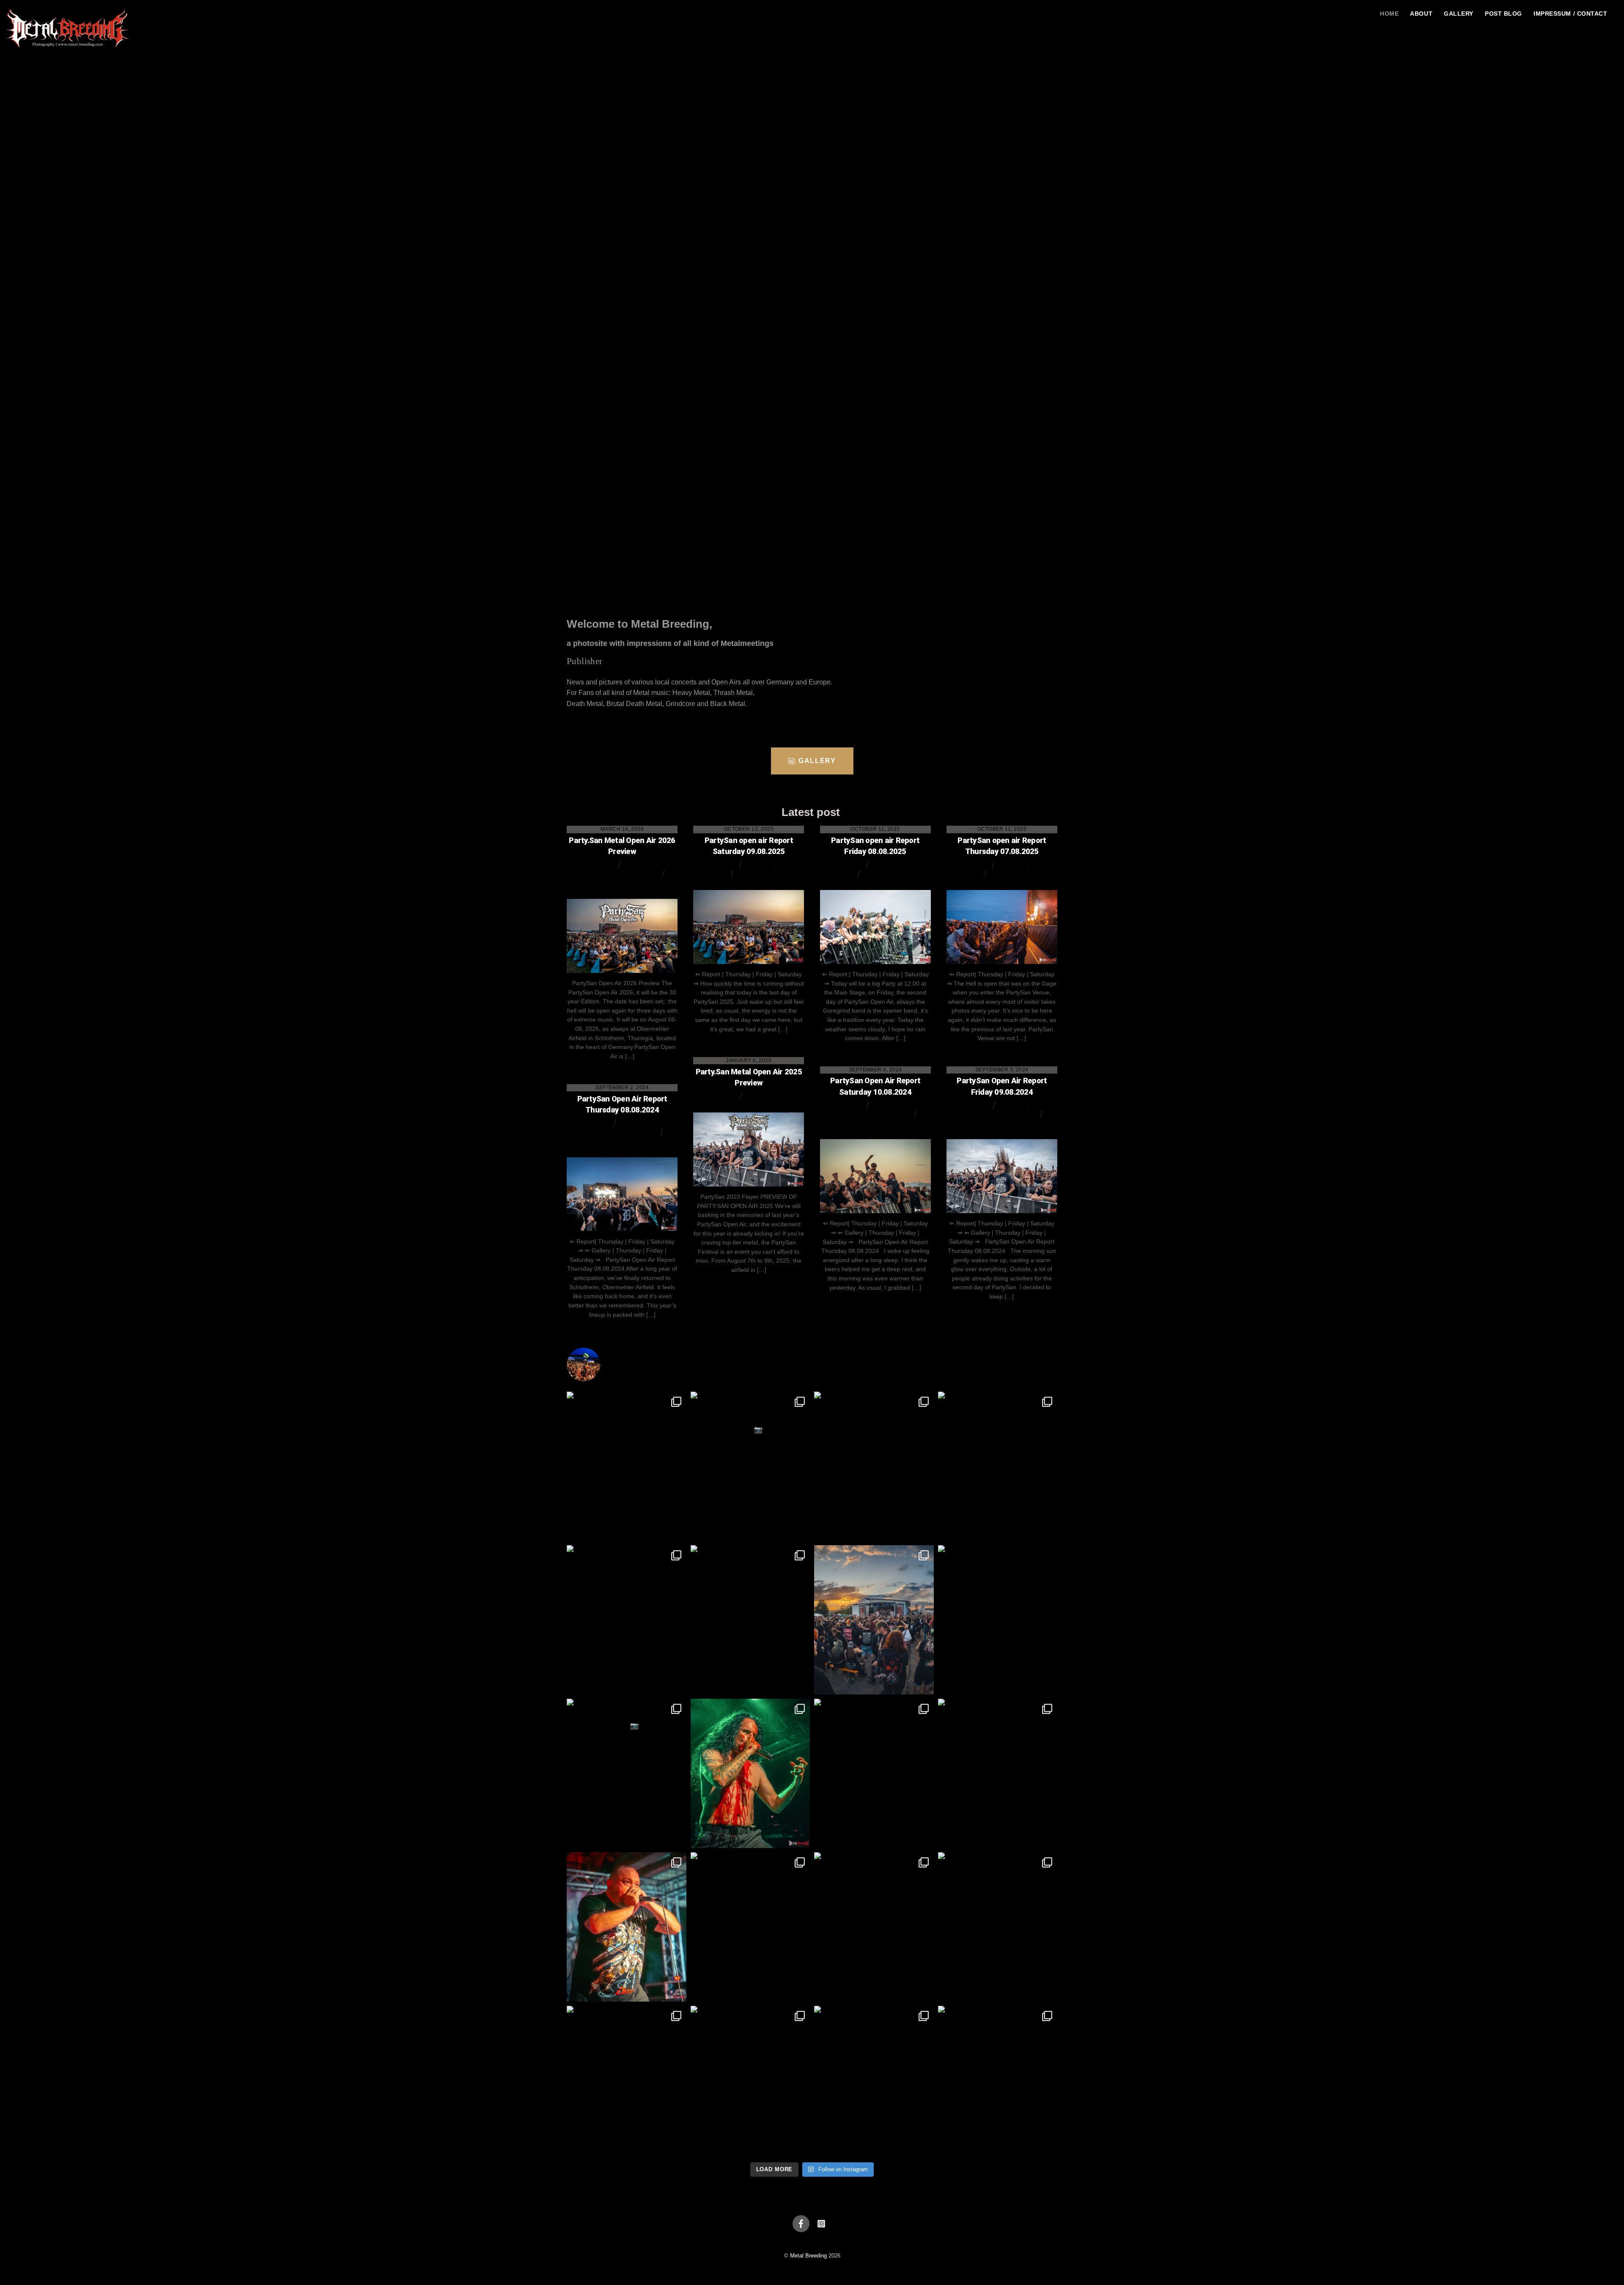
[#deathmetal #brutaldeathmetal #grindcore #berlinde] (998, 1927)
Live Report (760, 864)
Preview (647, 873)
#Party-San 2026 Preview (601, 882)
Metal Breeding (593, 864)
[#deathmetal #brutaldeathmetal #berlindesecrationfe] (627, 2080)
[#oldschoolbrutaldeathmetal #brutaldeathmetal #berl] (998, 2080)
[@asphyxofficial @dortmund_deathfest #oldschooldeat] (627, 1620)
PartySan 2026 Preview (604, 873)
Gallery (1459, 14)
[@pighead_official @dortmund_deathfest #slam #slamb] (998, 1466)
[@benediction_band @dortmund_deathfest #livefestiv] (750, 1620)
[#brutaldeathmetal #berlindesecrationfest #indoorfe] (627, 1773)
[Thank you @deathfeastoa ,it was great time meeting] (874, 1620)
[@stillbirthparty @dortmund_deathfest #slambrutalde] (750, 1466)
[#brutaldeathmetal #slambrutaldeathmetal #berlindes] (627, 1927)
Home (1389, 14)
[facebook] (801, 2223)
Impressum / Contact (1570, 14)
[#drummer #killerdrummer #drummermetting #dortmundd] (998, 1620)
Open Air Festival (645, 864)
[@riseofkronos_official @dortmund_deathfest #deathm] (874, 1466)
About (1421, 14)
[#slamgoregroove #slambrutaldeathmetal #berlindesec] (874, 2080)
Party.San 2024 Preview (748, 1105)
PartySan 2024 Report (882, 1114)
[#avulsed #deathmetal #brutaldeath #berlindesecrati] (750, 1773)
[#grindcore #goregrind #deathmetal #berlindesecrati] (750, 1927)
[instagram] (821, 2223)
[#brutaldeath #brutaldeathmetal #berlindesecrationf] (998, 1773)
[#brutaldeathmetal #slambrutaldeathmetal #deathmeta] (750, 2080)
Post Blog (1503, 14)
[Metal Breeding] (68, 53)
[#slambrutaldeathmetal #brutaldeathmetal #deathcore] (874, 1773)
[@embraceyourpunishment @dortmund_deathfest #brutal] (627, 1466)
